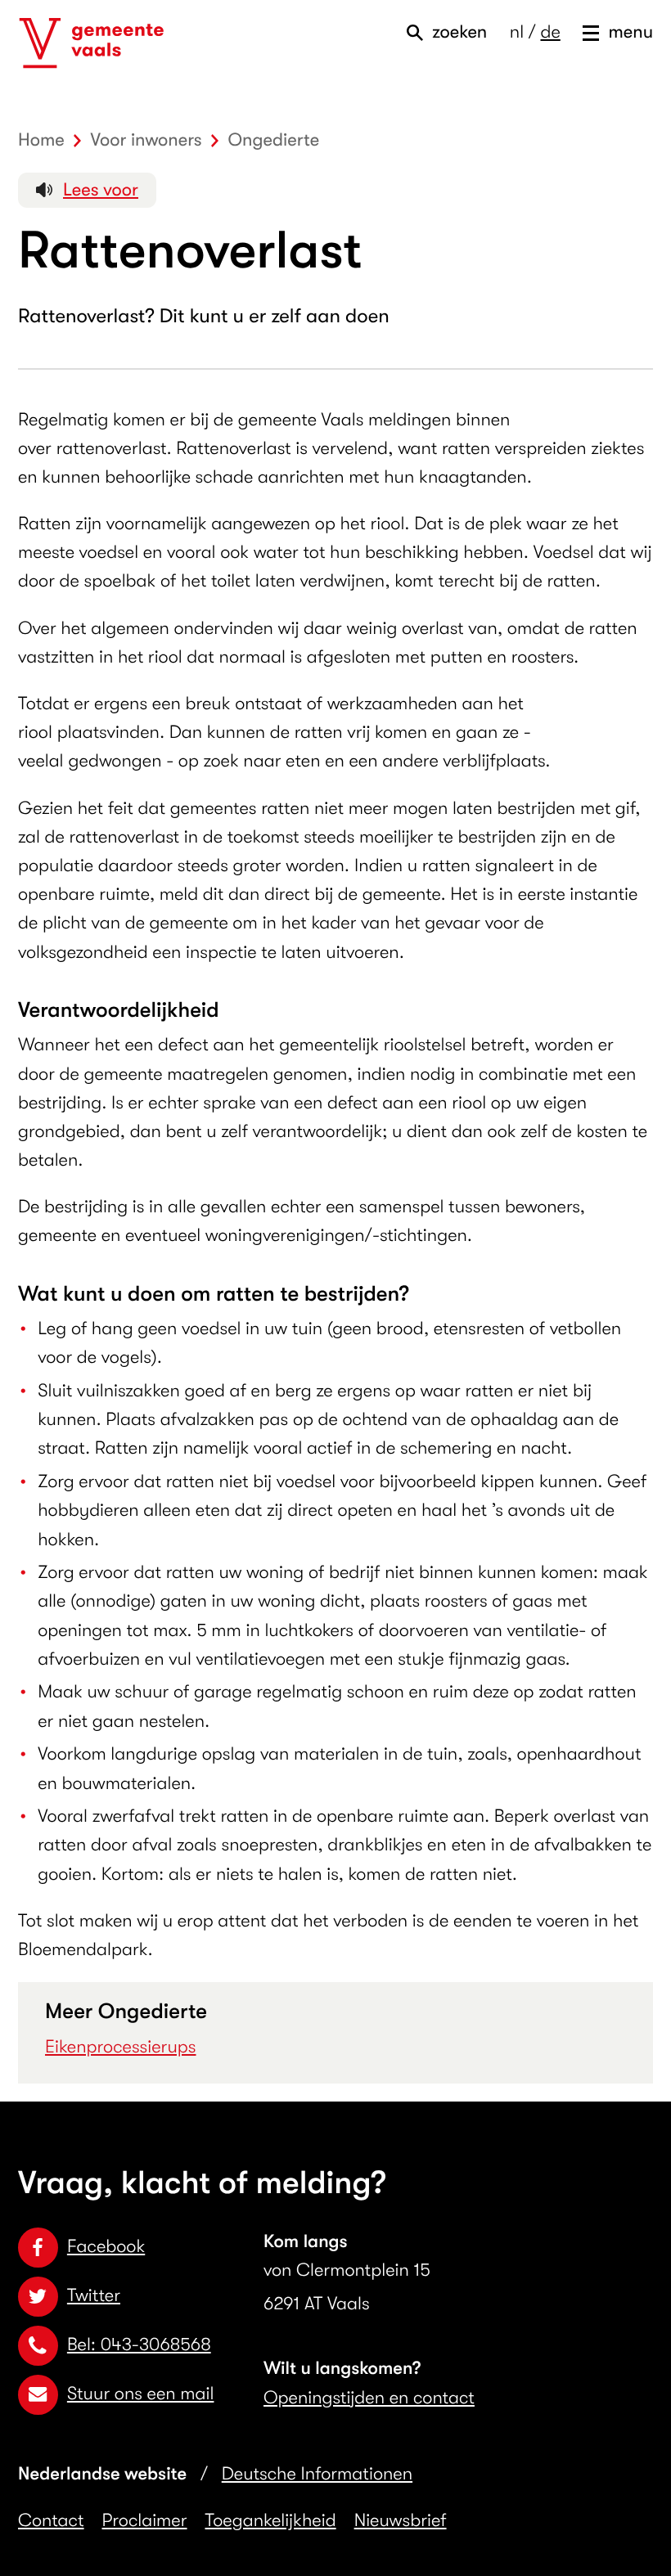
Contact (51, 2521)
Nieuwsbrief (401, 2521)
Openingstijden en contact (369, 2398)
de (550, 32)
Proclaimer (145, 2521)
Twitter (94, 2296)
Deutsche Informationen (317, 2474)
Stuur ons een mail (140, 2394)
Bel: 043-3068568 (139, 2345)
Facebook (106, 2247)
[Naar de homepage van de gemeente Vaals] (92, 43)
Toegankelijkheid (271, 2521)
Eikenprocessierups (121, 2047)
